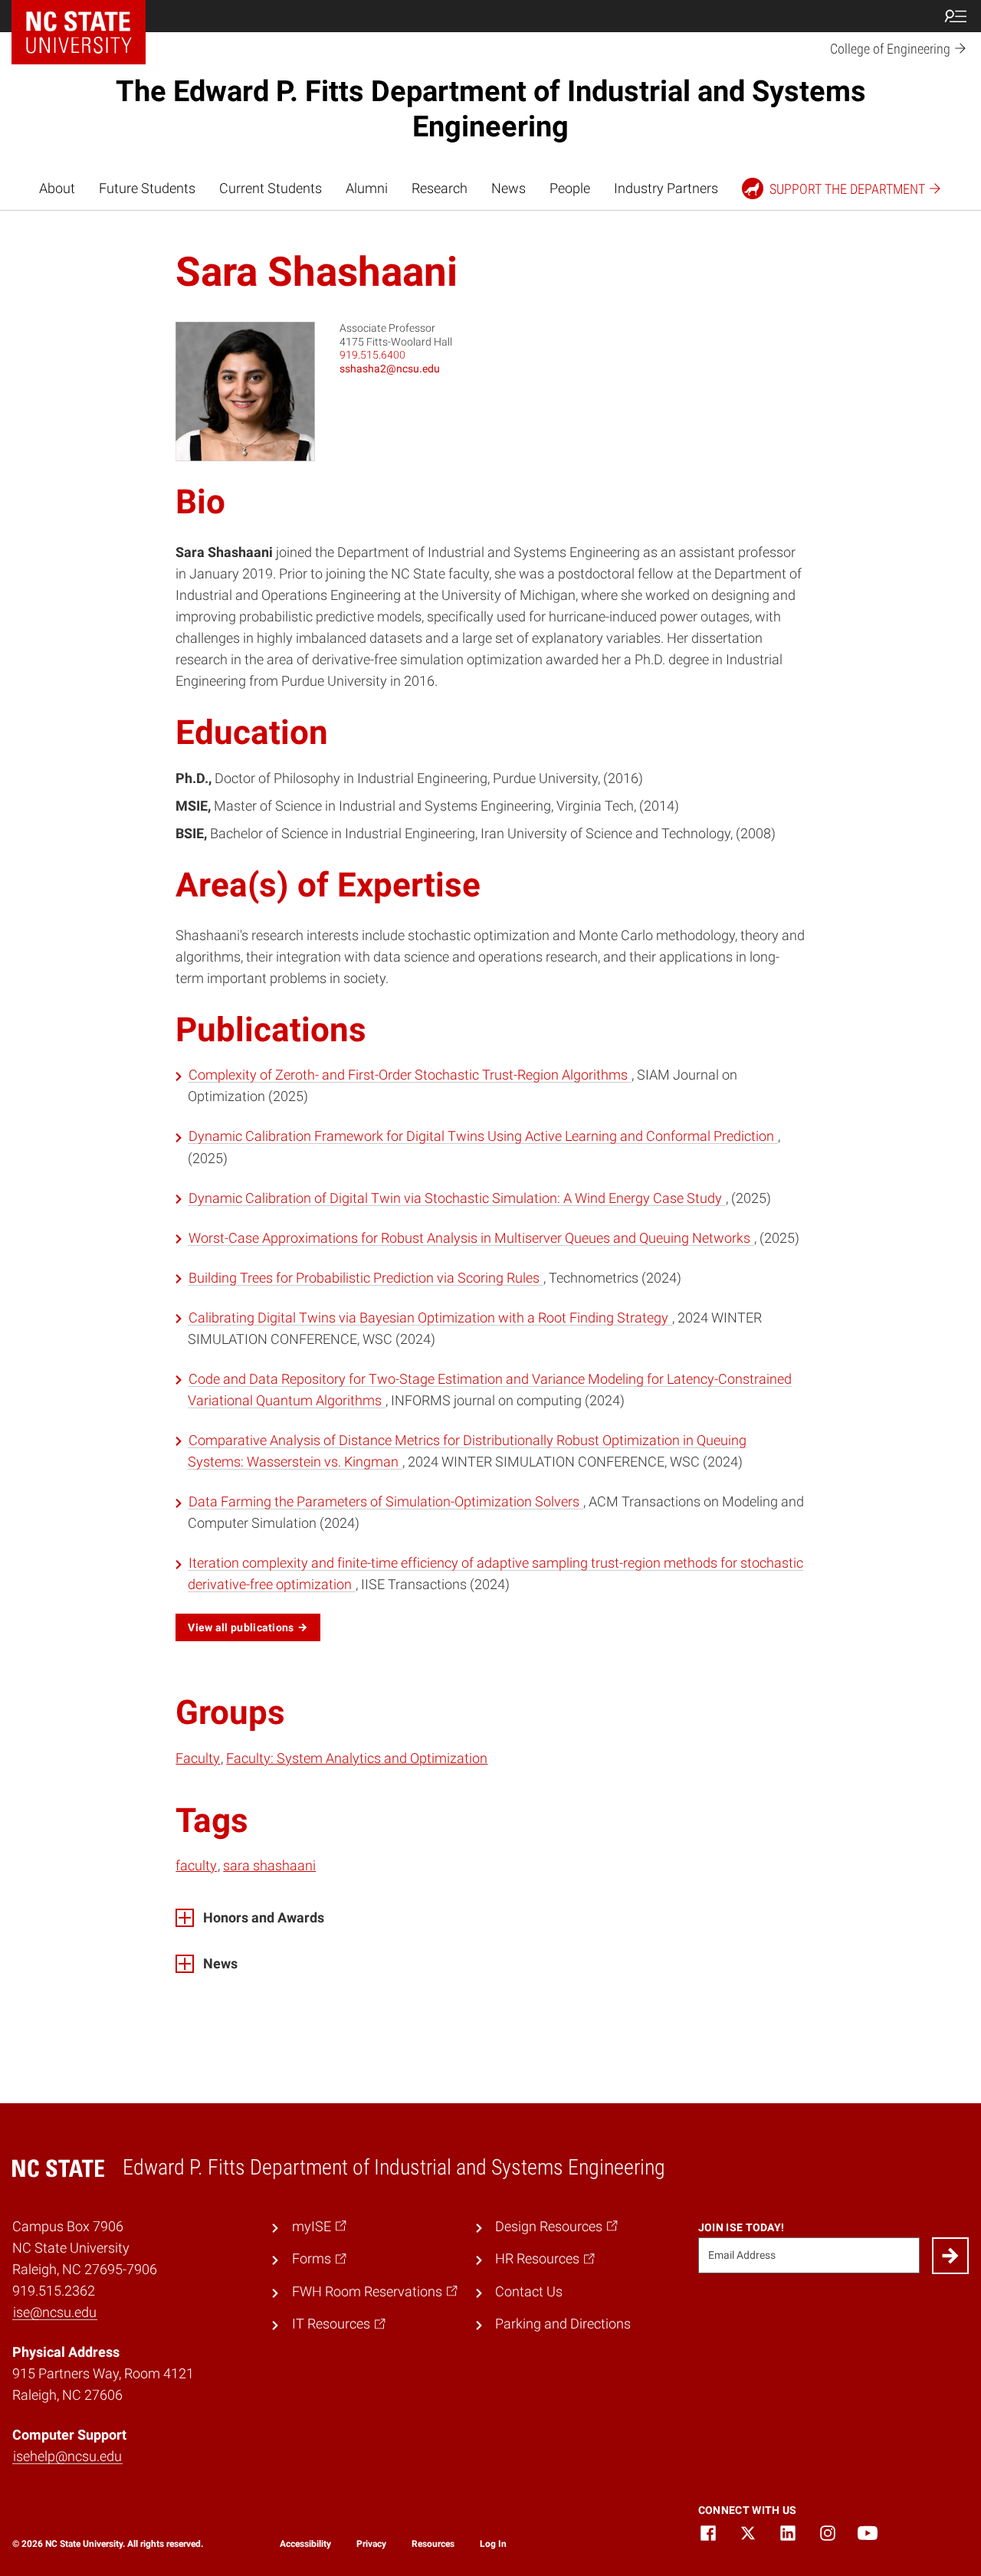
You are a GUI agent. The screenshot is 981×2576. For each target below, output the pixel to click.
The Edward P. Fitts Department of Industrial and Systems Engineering (491, 109)
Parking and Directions (563, 2324)
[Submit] (950, 2256)
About (57, 188)
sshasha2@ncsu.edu (390, 369)
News (509, 188)
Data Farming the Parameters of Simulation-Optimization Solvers (386, 1502)
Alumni (367, 188)
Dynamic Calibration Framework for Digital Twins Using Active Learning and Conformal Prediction (483, 1136)
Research (440, 188)
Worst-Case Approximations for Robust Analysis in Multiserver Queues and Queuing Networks (471, 1238)
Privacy (371, 2544)
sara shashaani (269, 1866)
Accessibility (305, 2544)
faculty (196, 1866)
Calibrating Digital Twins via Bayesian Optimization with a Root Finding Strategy (430, 1318)
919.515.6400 (372, 355)
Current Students (271, 188)
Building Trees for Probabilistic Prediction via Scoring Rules (366, 1278)
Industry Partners (666, 188)
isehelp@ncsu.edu (67, 2456)
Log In (493, 2544)
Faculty (198, 1758)
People (570, 188)
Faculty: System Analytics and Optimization (357, 1758)
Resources (433, 2544)
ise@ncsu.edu (55, 2312)
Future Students (147, 188)
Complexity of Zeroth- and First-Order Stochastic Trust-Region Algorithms (410, 1075)
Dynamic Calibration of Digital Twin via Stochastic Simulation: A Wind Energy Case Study (457, 1198)
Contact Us (529, 2292)
